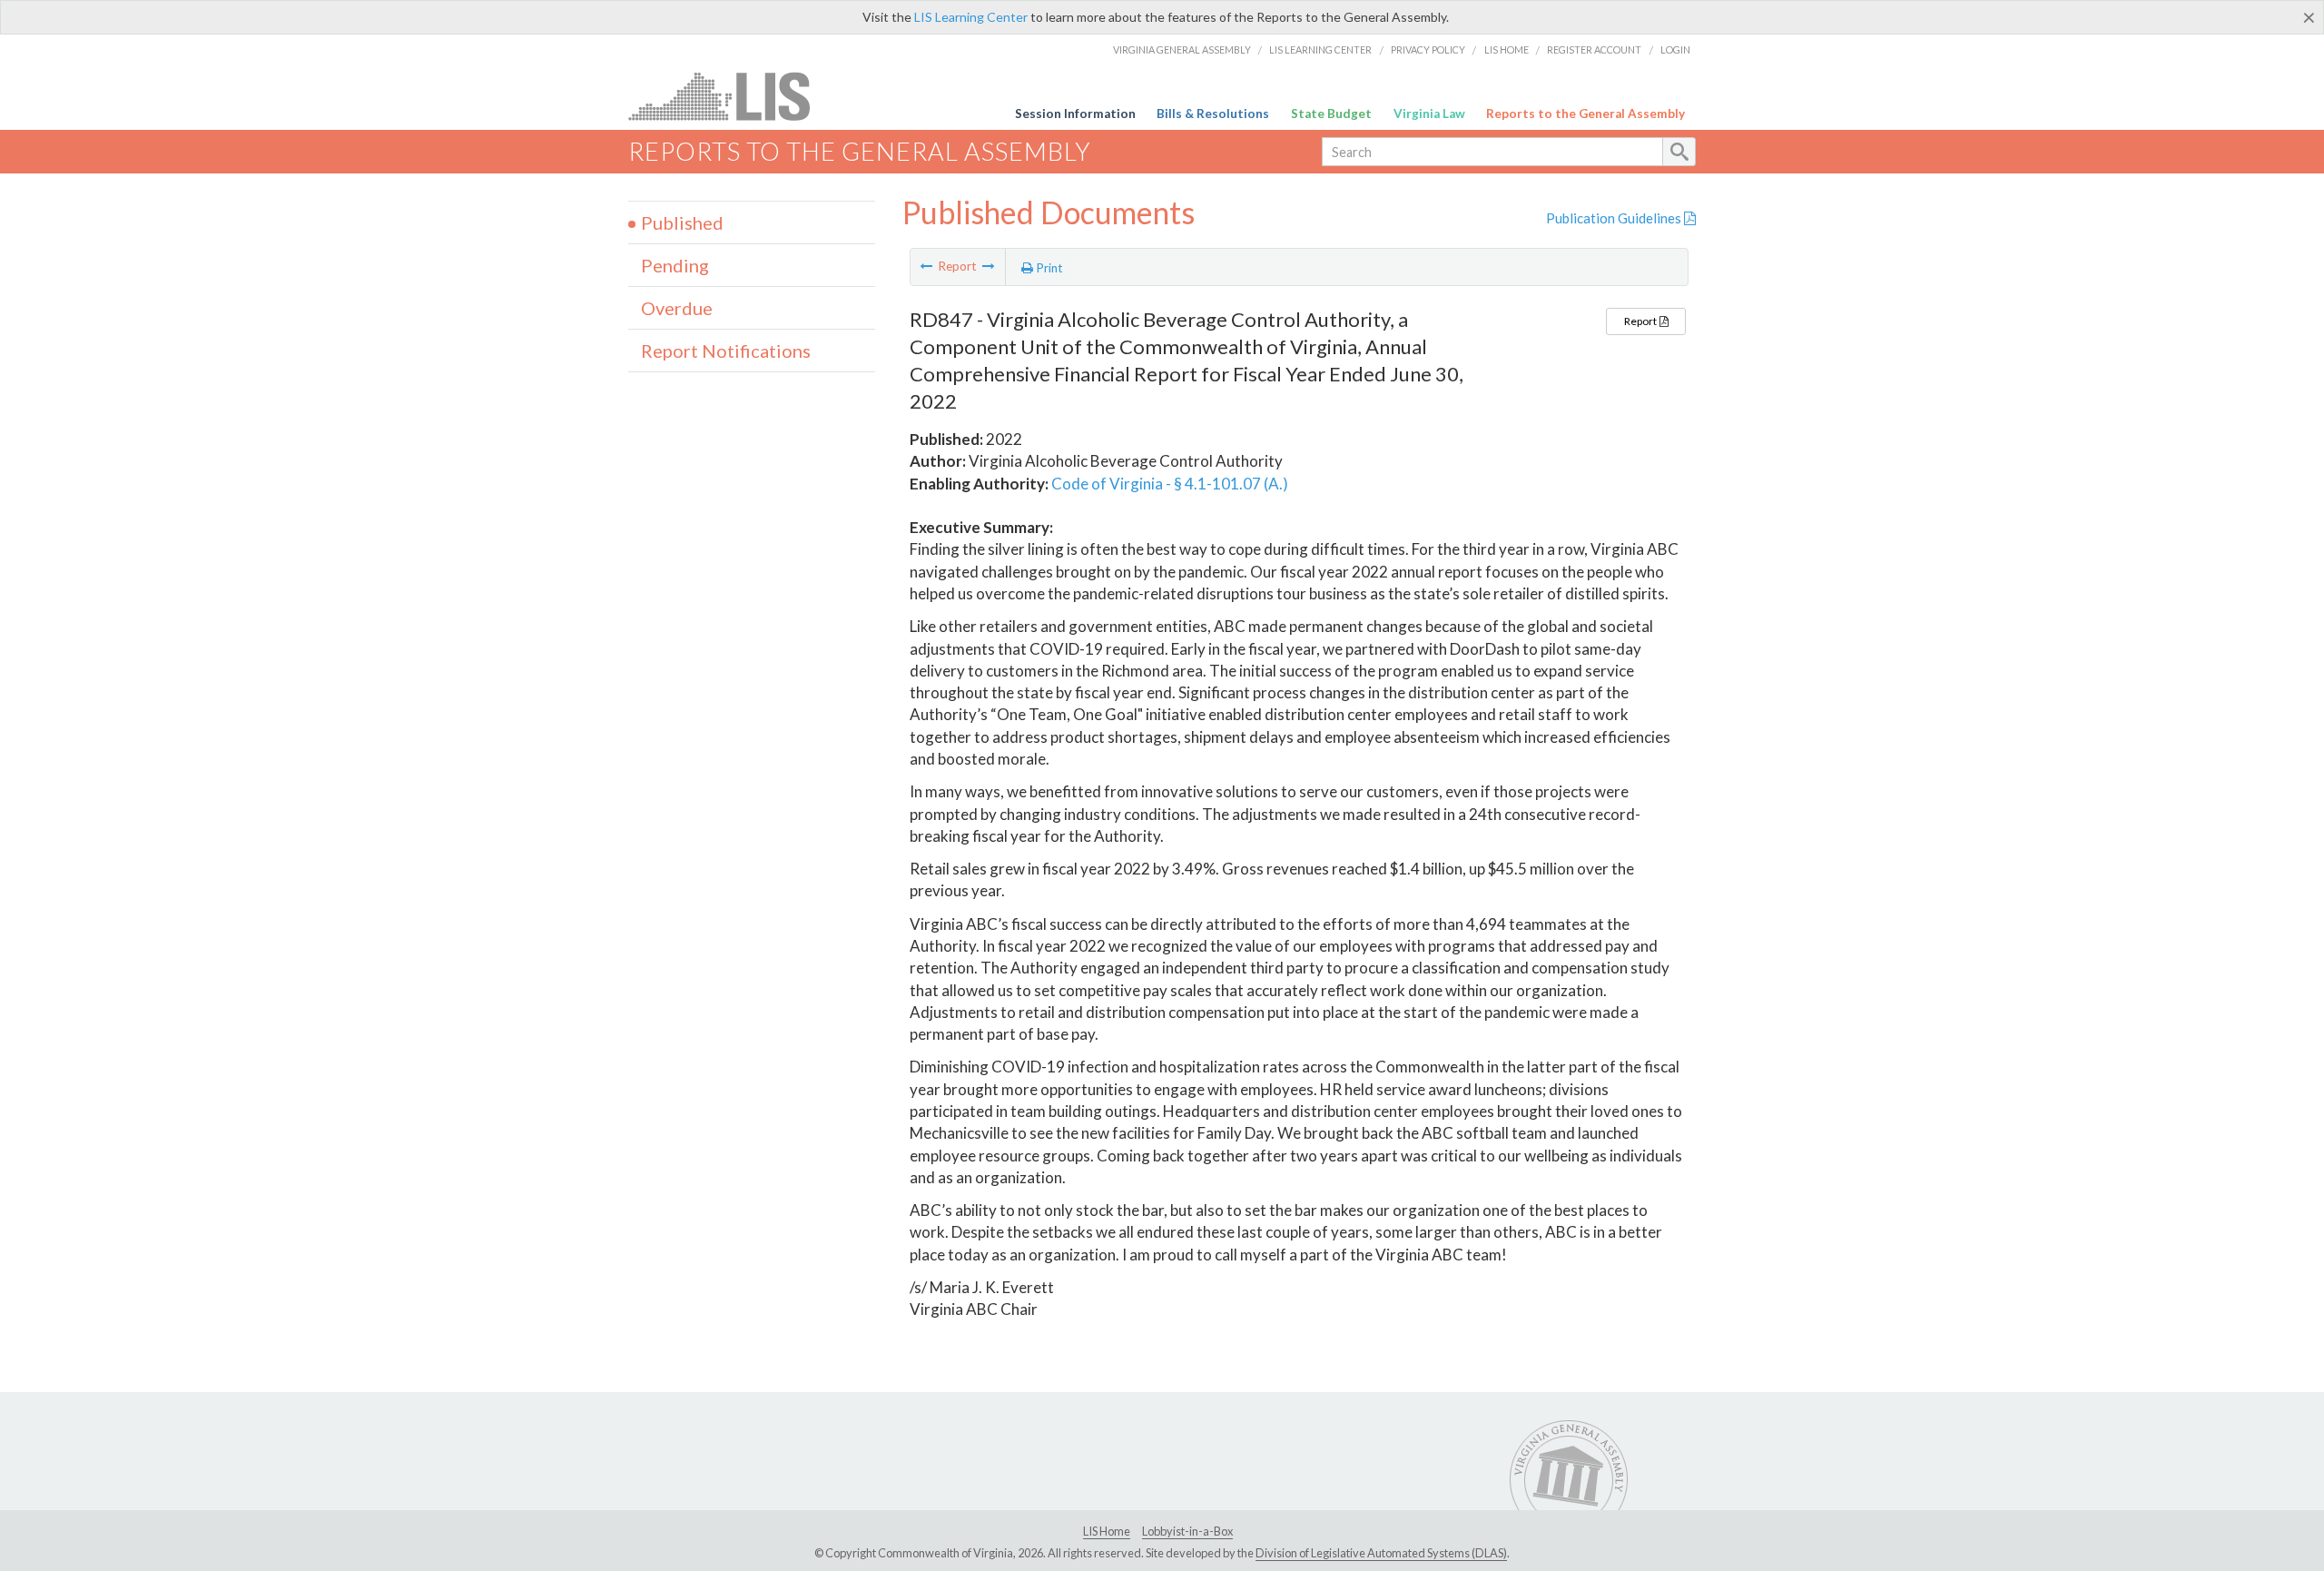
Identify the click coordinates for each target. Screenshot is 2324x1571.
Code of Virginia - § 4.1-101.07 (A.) (1170, 484)
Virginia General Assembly (1182, 49)
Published (682, 222)
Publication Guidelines (1615, 218)
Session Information (1075, 114)
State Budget (1331, 114)
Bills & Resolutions (1213, 114)
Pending (675, 265)
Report (1641, 321)
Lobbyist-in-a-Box (1187, 1531)
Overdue (677, 308)
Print (1048, 268)
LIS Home (1507, 49)
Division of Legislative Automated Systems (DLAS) (1381, 1553)
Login (1675, 49)
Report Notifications (726, 351)
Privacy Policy (1428, 49)
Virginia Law (1429, 114)
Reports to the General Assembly (1585, 114)
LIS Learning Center (971, 17)
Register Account (1594, 49)
